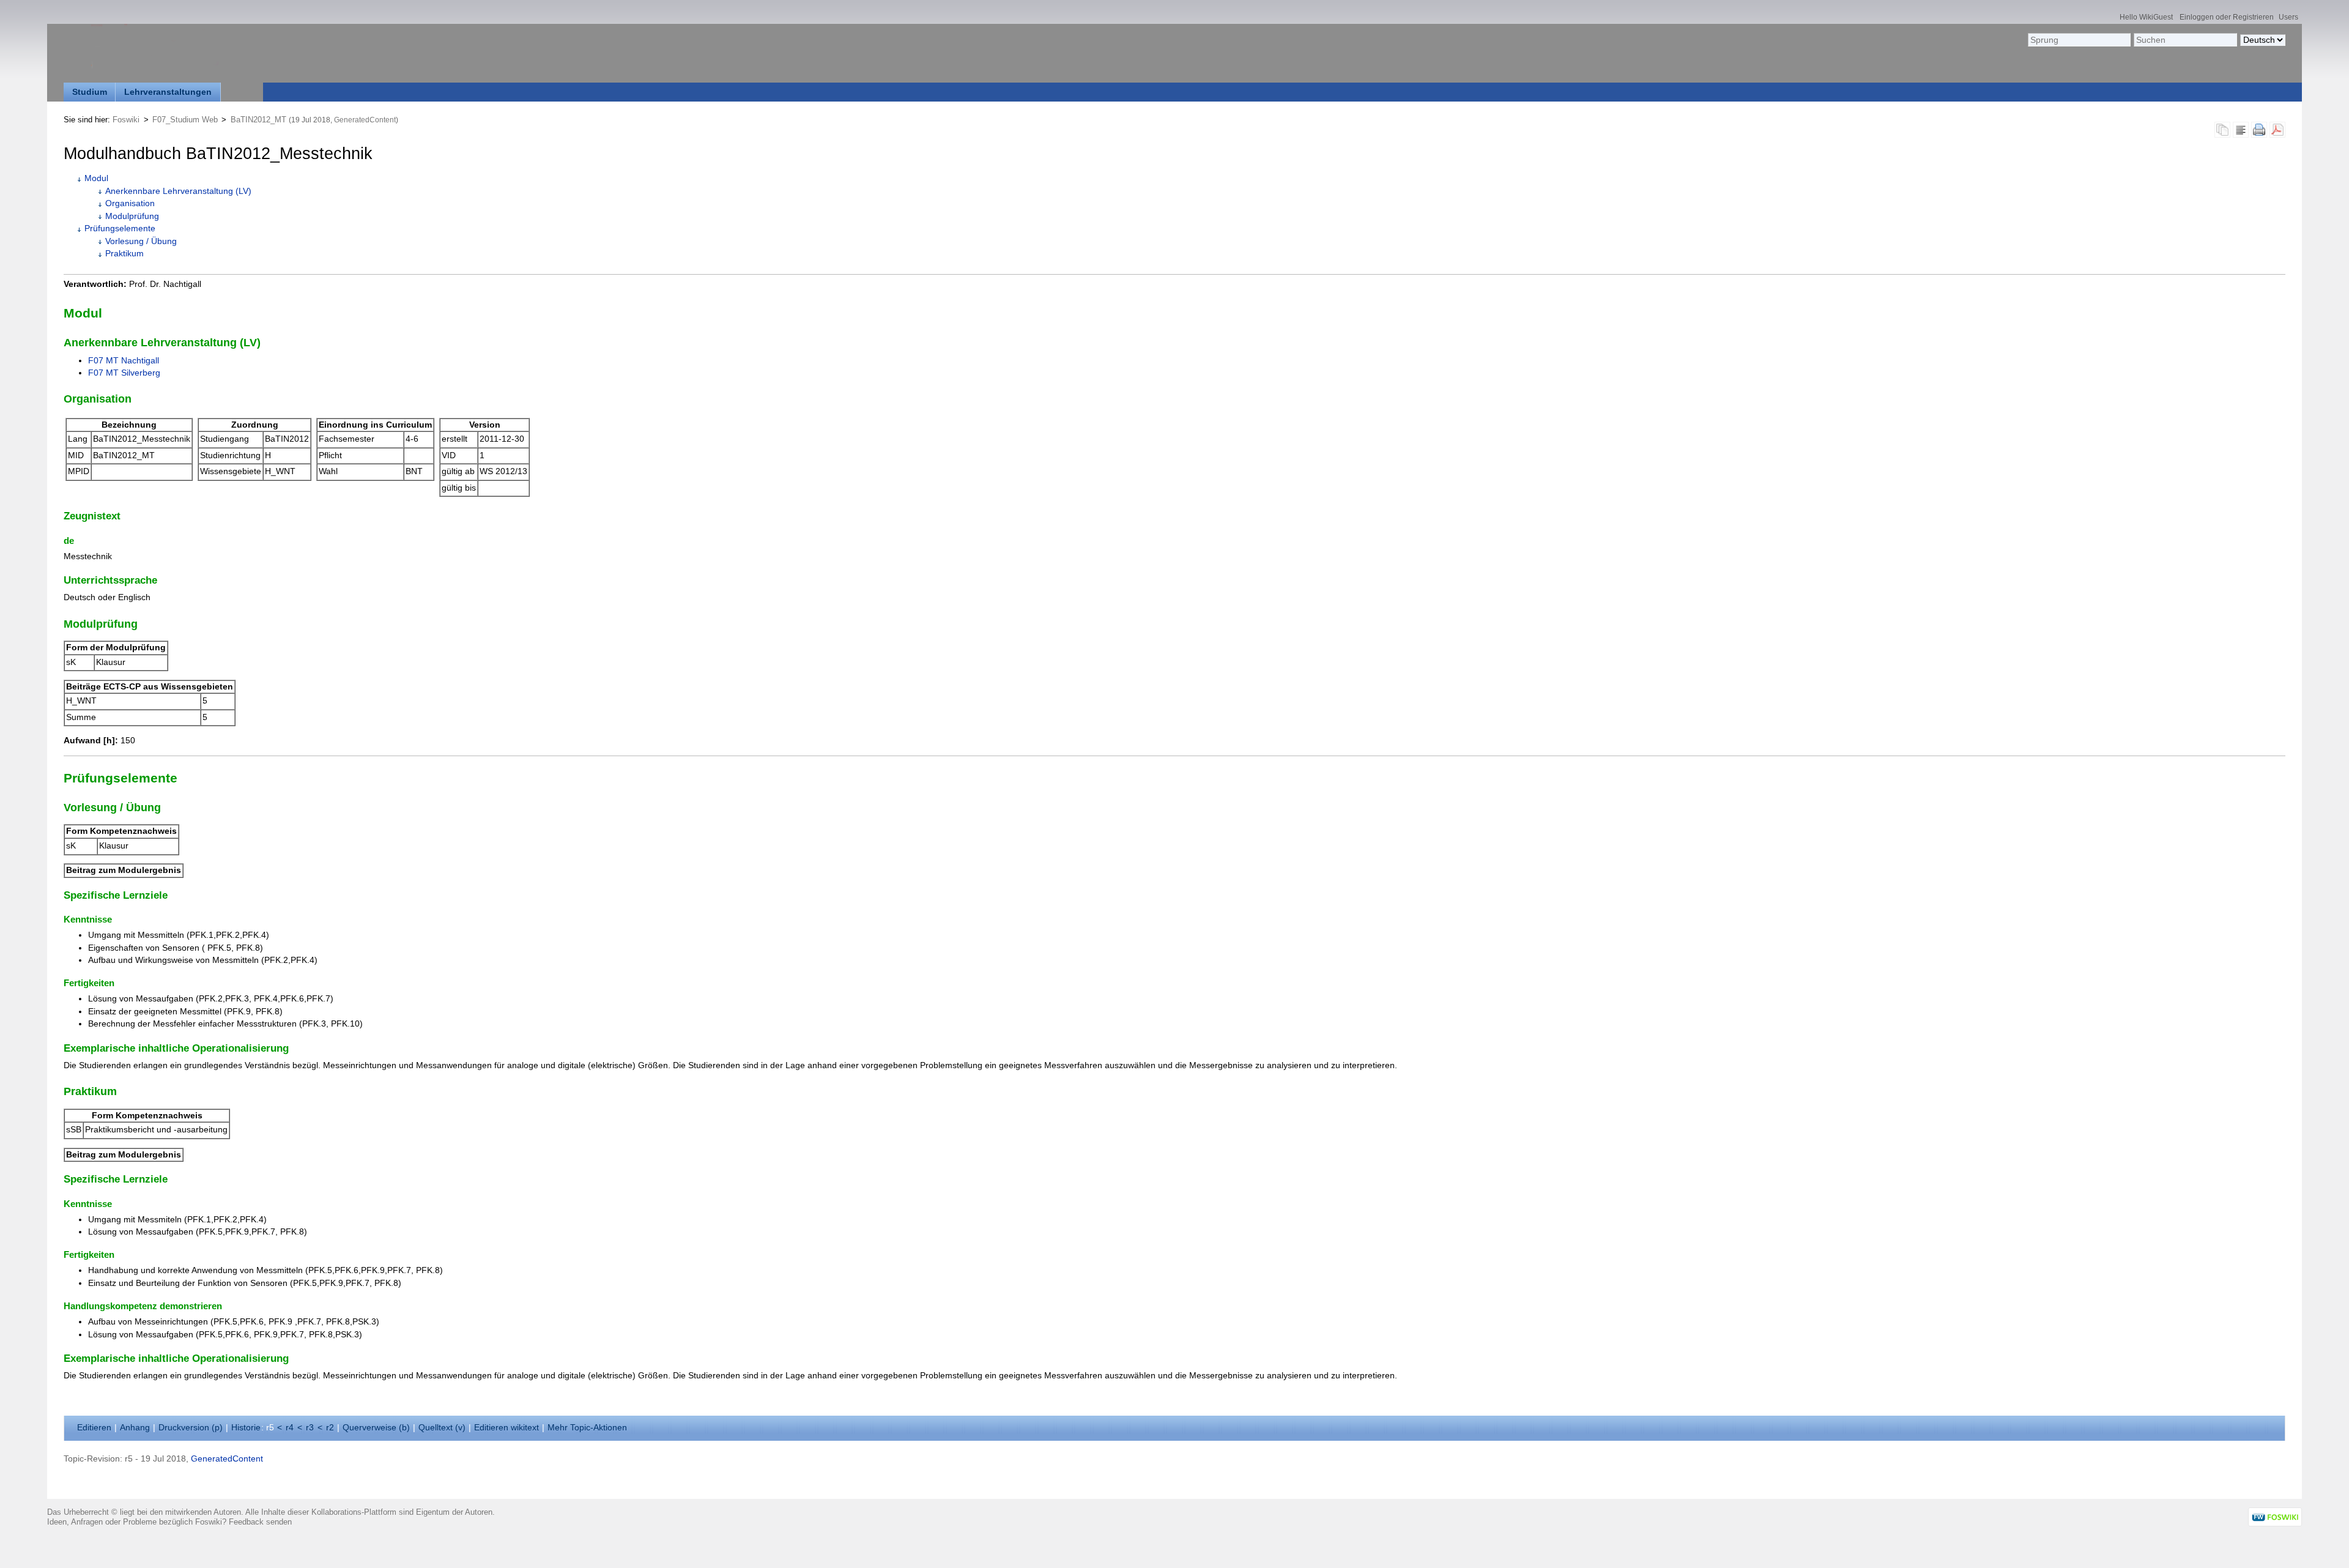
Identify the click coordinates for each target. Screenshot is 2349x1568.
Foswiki (126, 120)
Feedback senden (260, 1522)
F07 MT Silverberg (124, 373)
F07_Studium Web (185, 120)
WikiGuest (2156, 17)
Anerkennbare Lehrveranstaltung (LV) (178, 191)
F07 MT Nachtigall (124, 361)
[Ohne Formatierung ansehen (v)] (2241, 133)
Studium (90, 92)
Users (2288, 17)
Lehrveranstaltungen (168, 92)
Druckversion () (191, 1428)
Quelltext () (442, 1428)
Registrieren (2253, 17)
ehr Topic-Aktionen (587, 1428)
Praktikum (124, 254)
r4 (290, 1428)
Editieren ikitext (507, 1428)
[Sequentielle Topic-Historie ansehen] (2222, 133)
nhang (135, 1428)
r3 (310, 1428)
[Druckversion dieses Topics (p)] (2259, 133)
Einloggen (2197, 17)
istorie (246, 1428)
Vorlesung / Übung (141, 241)
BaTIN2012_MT (258, 120)
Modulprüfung (132, 216)
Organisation (130, 203)
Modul (96, 178)
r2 (330, 1428)
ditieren (94, 1428)
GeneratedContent (365, 120)
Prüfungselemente (120, 229)
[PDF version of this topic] (2277, 133)
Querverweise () (376, 1428)
